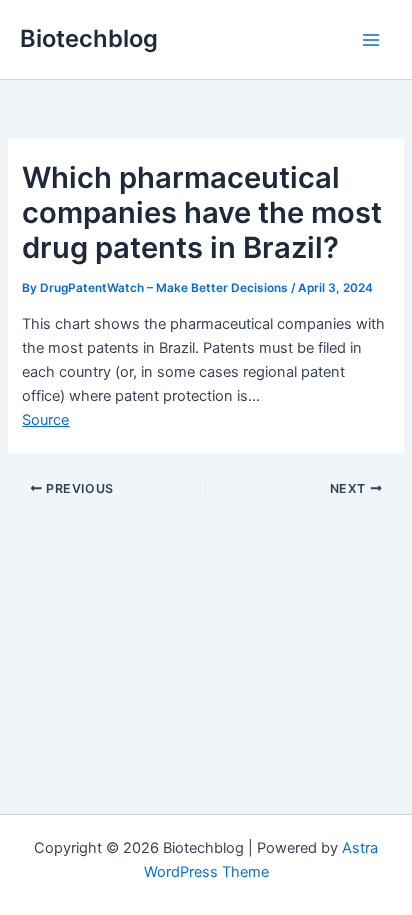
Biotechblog (89, 38)
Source (45, 420)
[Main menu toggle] (371, 40)
